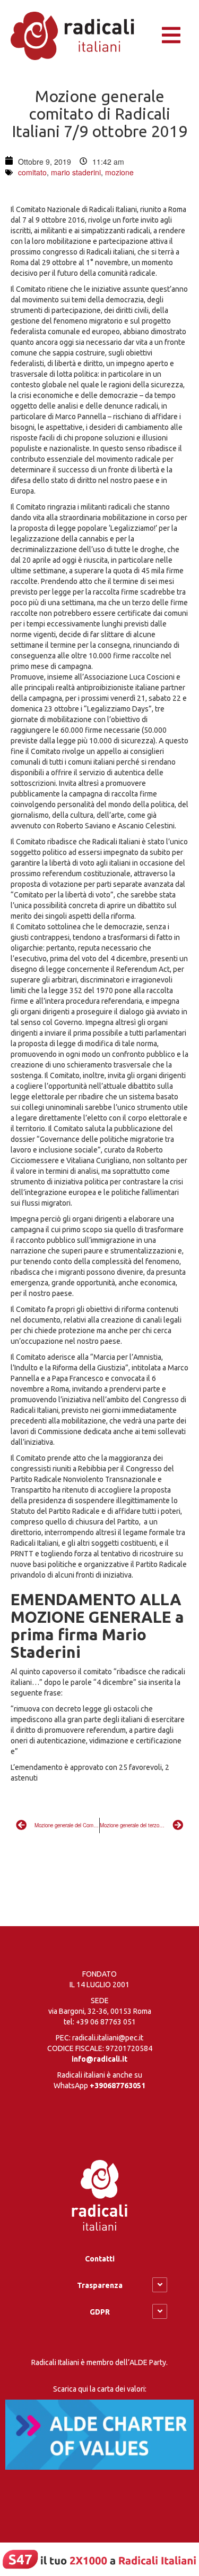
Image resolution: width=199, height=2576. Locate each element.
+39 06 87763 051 (106, 2022)
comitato (32, 172)
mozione (119, 172)
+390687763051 (118, 2086)
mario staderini (76, 172)
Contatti (100, 2259)
